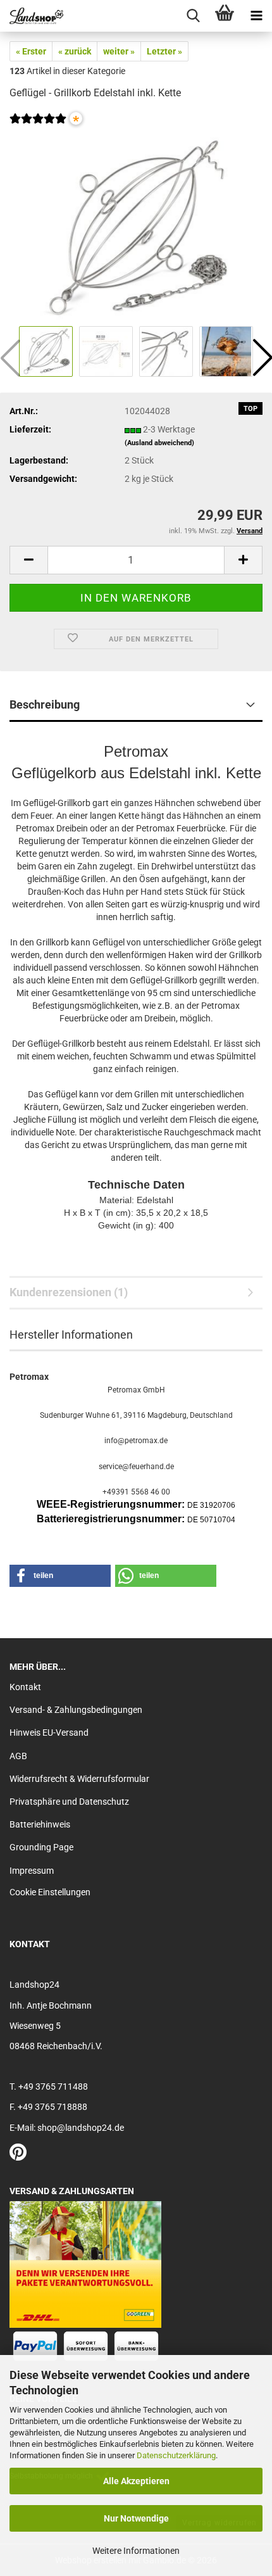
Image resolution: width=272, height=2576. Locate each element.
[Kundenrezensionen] (38, 127)
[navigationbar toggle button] (256, 16)
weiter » (119, 51)
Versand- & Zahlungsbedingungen (76, 1710)
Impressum (32, 1871)
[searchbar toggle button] (193, 16)
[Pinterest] (18, 2156)
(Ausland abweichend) (159, 443)
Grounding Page (41, 1847)
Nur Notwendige (136, 2518)
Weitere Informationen (136, 2551)
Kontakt (25, 1687)
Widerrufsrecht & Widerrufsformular (79, 1779)
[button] (28, 560)
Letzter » (164, 51)
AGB (18, 1756)
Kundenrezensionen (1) (69, 1292)
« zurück (75, 51)
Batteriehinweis (40, 1824)
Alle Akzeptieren (136, 2481)
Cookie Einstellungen (50, 1892)
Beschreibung (45, 704)
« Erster (31, 51)
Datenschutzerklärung (176, 2455)
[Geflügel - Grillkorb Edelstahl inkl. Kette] (136, 227)
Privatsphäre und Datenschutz (69, 1802)
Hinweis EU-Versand (49, 1733)
